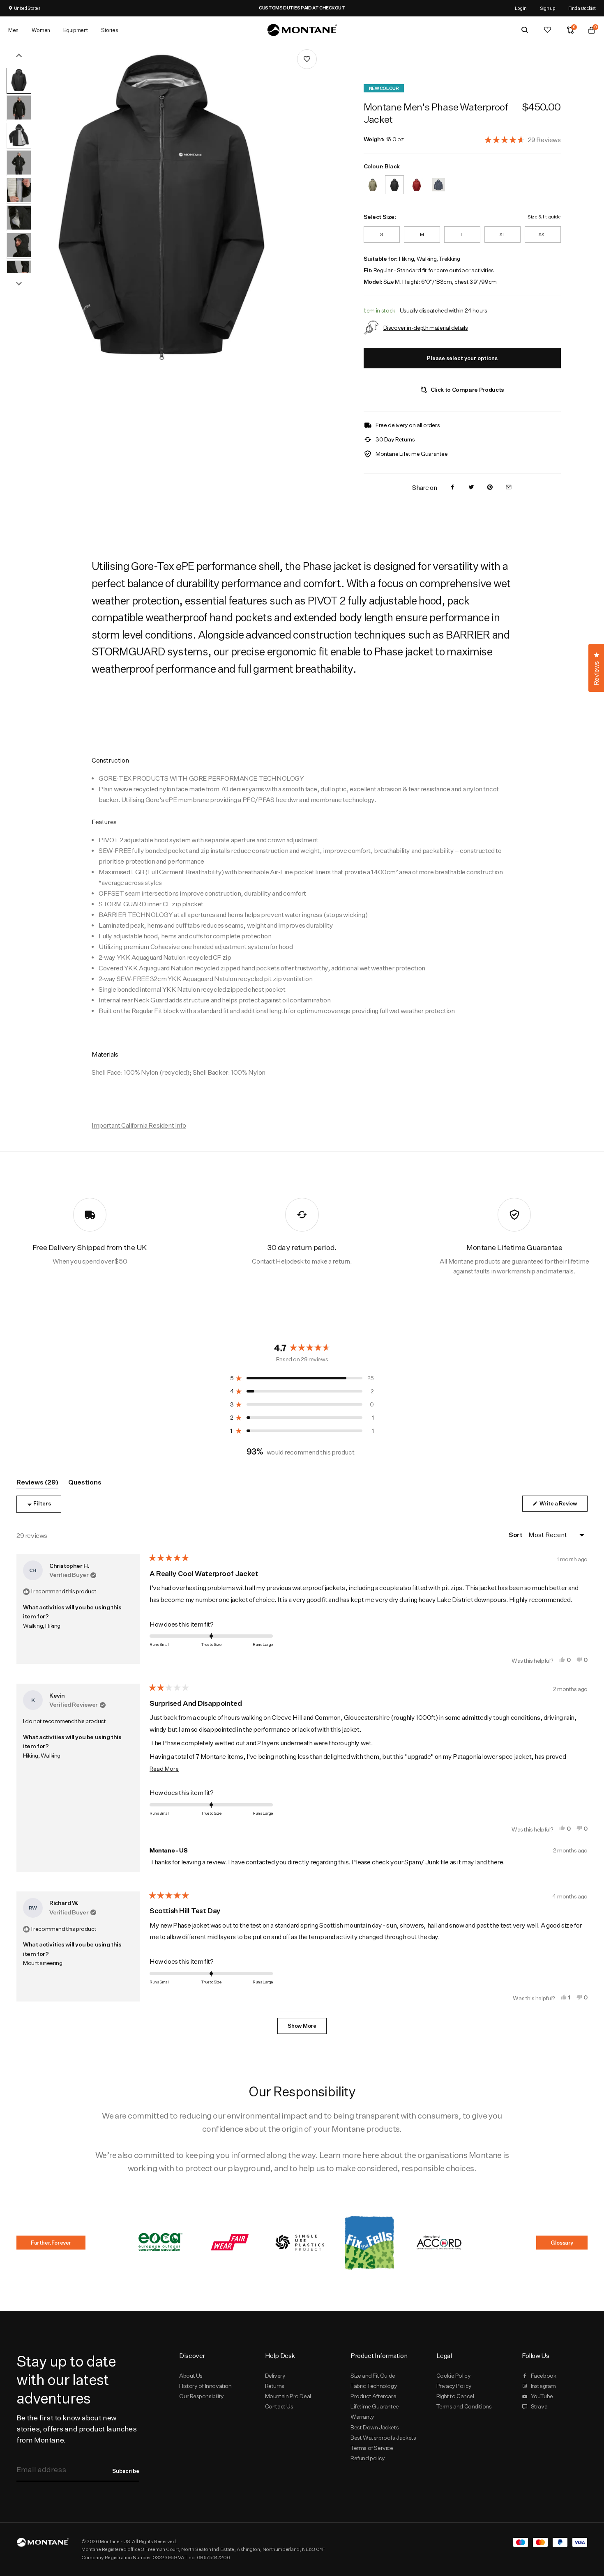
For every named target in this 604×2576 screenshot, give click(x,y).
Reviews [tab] (37, 1483)
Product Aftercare (373, 2396)
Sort (516, 1535)
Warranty (362, 2417)
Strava (539, 2406)
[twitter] (471, 488)
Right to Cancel (455, 2396)
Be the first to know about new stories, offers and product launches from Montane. (76, 2429)
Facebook (544, 2376)
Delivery (275, 2376)
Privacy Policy (454, 2386)
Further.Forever (51, 2243)
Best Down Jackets (375, 2427)
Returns (275, 2386)
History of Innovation (205, 2386)
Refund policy (368, 2458)
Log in (521, 8)
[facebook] (452, 488)
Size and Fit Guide (373, 2376)
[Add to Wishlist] (307, 59)
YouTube (542, 2396)
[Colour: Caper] (373, 180)
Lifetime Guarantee (375, 2406)
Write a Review (563, 1506)
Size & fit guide (544, 217)
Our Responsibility (202, 2396)
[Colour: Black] (394, 180)
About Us (191, 2376)
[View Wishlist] (548, 30)
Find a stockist (582, 8)
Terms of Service (372, 2448)
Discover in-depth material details (426, 327)
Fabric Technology (374, 2386)
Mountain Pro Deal (288, 2396)
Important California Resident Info (139, 1125)
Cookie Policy (454, 2376)
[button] (523, 139)
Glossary (562, 2243)
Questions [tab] (85, 1483)
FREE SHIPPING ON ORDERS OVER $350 (334, 8)
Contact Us (279, 2406)
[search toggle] (525, 30)
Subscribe (126, 2471)
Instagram (543, 2386)
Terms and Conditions (464, 2406)
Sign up (548, 8)
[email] (509, 488)
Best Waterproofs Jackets (383, 2438)
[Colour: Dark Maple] (417, 180)
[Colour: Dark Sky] (438, 180)
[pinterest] (490, 488)
